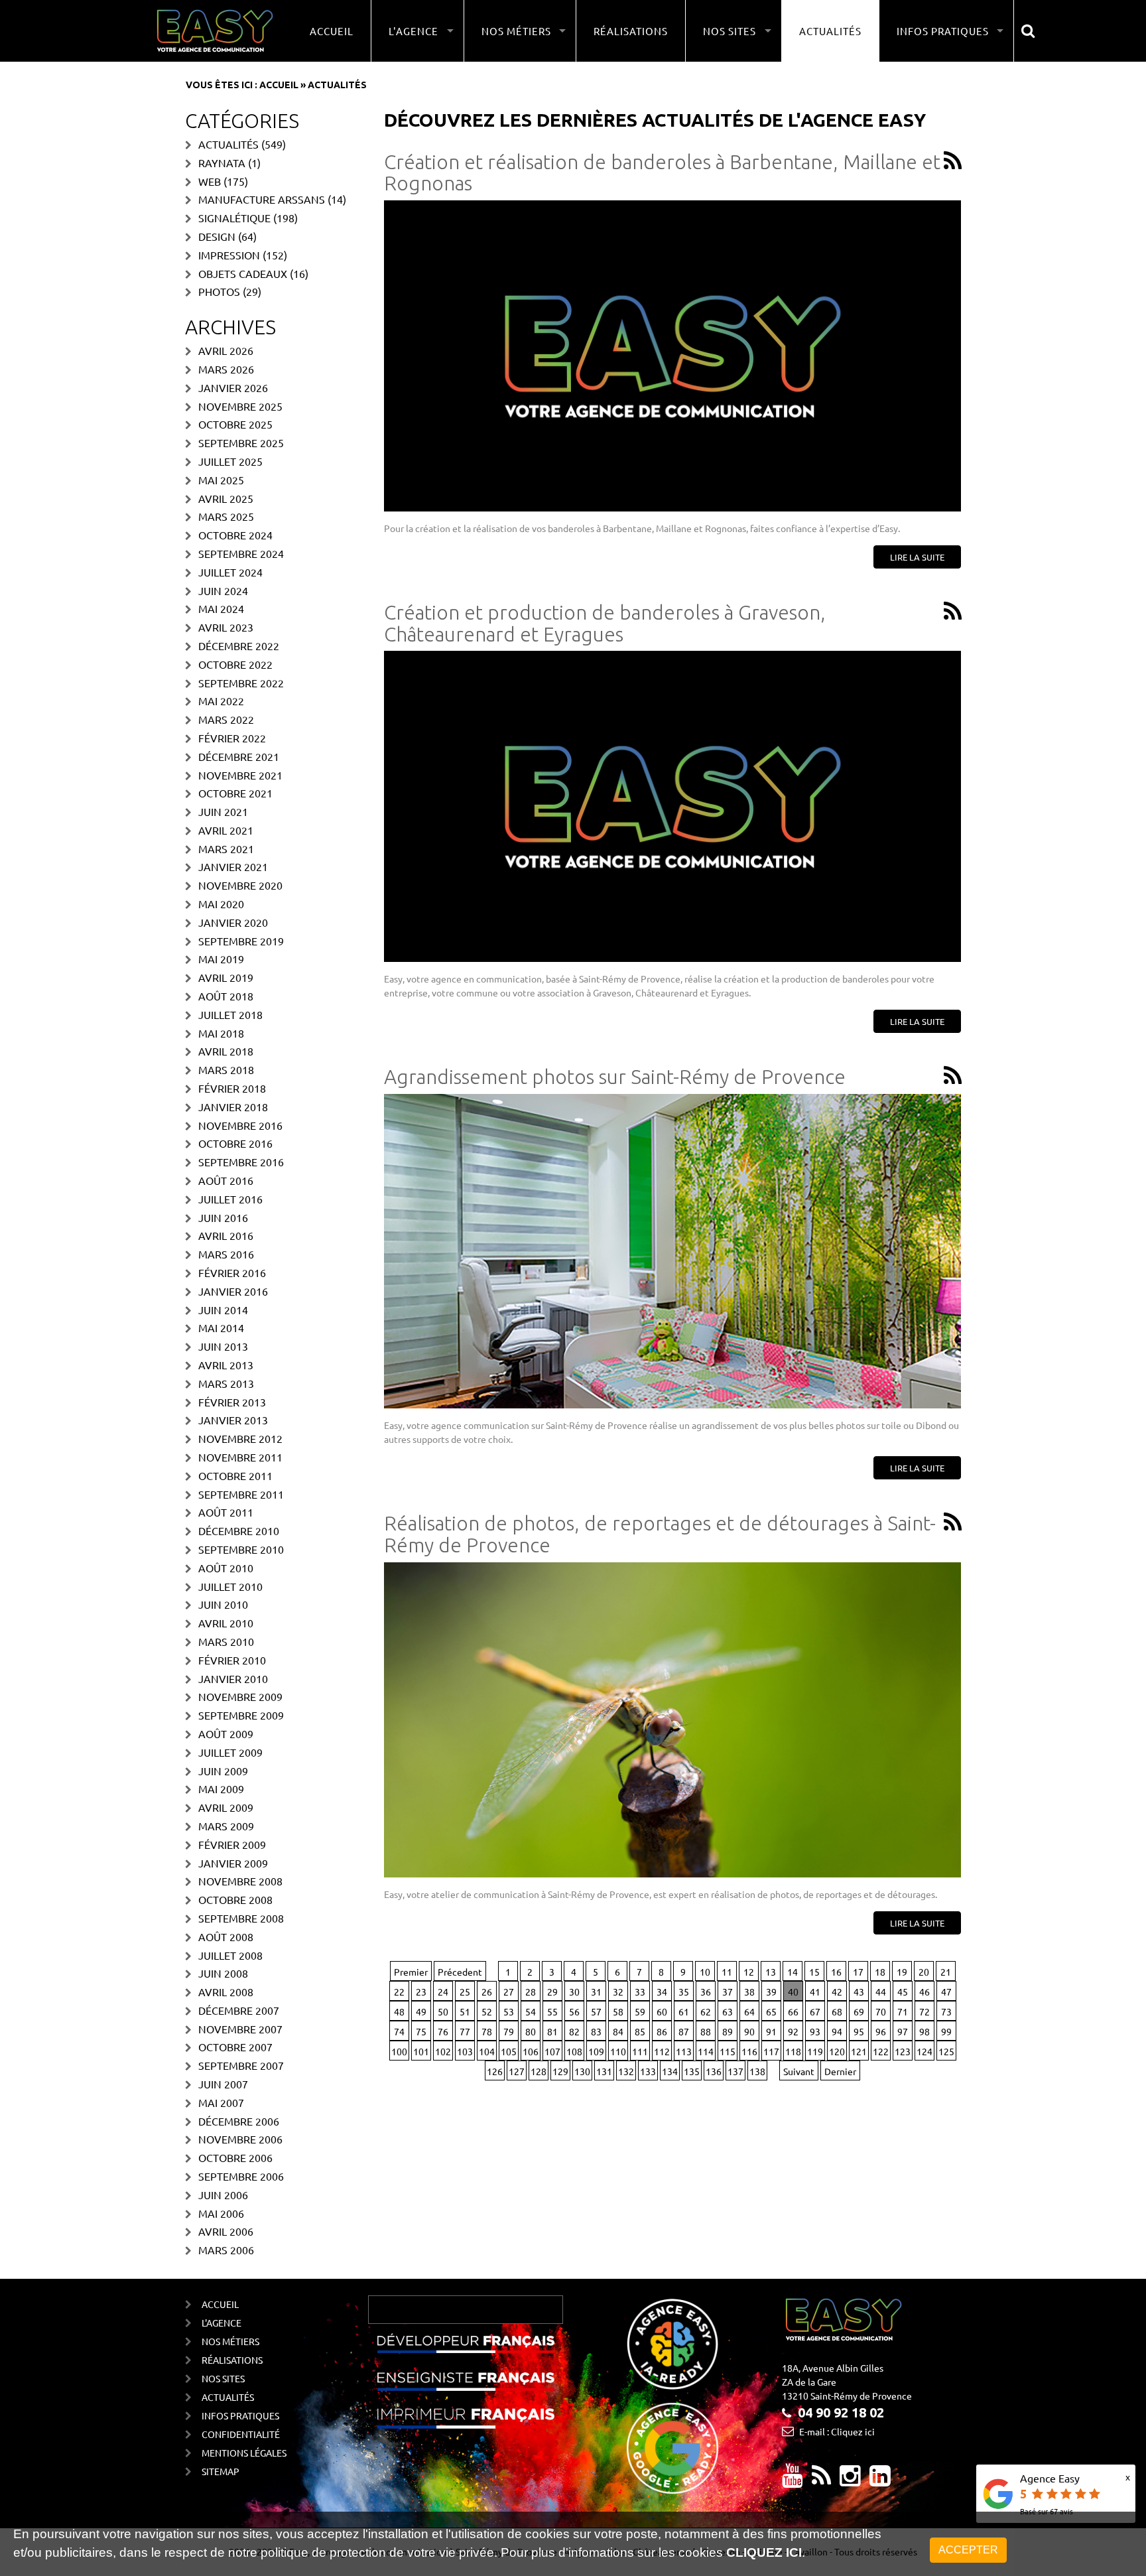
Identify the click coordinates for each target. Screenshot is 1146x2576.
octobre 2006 (235, 2157)
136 (714, 2071)
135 (692, 2071)
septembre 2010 (241, 1549)
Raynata (222, 163)
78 (487, 2031)
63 (728, 2011)
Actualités (830, 31)
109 (596, 2051)
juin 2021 (223, 811)
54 (531, 2011)
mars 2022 (226, 719)
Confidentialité (241, 2434)
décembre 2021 (239, 756)
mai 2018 (221, 1033)
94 (837, 2031)
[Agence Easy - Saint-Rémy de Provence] (215, 31)
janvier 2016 (233, 1291)
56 (574, 2011)
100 (399, 2051)
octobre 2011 (235, 1475)
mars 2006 (226, 2250)
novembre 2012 (240, 1438)
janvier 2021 (233, 866)
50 (443, 2011)
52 (487, 2011)
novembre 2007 (240, 2029)
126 (495, 2071)
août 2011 (226, 1512)
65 (771, 2011)
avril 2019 (226, 977)
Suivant (799, 2071)
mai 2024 (221, 608)
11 (727, 1972)
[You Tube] (793, 2480)
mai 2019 (221, 959)
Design (217, 236)
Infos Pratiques (240, 2415)
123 (903, 2051)
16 (836, 1972)
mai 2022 (221, 701)
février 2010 (232, 1660)
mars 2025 (226, 516)
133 (648, 2071)
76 (443, 2031)
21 (946, 1972)
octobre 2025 (235, 424)
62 (706, 2011)
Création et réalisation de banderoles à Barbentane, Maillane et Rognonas (662, 173)
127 (517, 2071)
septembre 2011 (241, 1494)
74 (399, 2031)
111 (640, 2051)
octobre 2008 (235, 1899)
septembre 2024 (241, 553)
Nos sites (223, 2378)
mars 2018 (226, 1069)
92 (793, 2031)
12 (749, 1972)
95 (859, 2031)
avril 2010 (226, 1623)
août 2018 (226, 996)
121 (859, 2051)
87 (684, 2031)
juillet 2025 (230, 461)
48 (399, 2011)
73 (946, 2011)
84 (618, 2031)
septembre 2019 (241, 941)
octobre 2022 (235, 664)
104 (487, 2051)
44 (881, 1992)
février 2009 (232, 1844)
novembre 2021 (240, 775)
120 (837, 2051)
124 (924, 2051)
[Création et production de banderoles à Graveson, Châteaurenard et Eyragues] (672, 806)
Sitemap (221, 2471)
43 (859, 1992)
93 (815, 2031)
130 (582, 2071)
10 (705, 1972)
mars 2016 (226, 1254)
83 (596, 2031)
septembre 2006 (241, 2176)
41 (815, 1992)
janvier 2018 (233, 1107)
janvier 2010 (233, 1678)
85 (640, 2031)
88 (706, 2031)
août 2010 (226, 1568)
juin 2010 (223, 1604)
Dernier (840, 2071)
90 (749, 2031)
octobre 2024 (235, 535)
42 (837, 1992)
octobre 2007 (235, 2047)
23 (421, 1992)
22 (399, 1992)
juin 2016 (223, 1217)
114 (706, 2051)
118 (793, 2051)
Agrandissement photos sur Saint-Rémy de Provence (615, 1077)
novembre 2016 (240, 1125)
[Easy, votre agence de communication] (952, 162)
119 (815, 2051)
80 (531, 2031)
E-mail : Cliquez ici (837, 2431)
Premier (411, 1972)
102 (443, 2051)
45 (903, 1992)
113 (684, 2051)
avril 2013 (226, 1365)
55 (552, 2011)
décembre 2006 (239, 2121)
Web (210, 181)
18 (880, 1972)
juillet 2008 (230, 1955)
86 (662, 2031)
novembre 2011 (240, 1457)
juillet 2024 (230, 572)
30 (574, 1992)
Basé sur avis (1047, 2511)
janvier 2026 (233, 387)
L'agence (222, 2323)
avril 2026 (226, 350)
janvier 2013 (233, 1420)
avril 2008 (226, 1992)
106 (531, 2051)
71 (903, 2011)
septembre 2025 (241, 442)
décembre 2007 (239, 2010)
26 (487, 1992)
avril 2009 (226, 1807)
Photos (219, 291)
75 (421, 2031)
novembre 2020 (240, 885)
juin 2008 (223, 1973)
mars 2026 (226, 369)
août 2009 (226, 1733)
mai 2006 (221, 2213)
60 (662, 2011)
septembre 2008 (241, 1918)
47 (946, 1992)
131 (604, 2071)
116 (749, 2051)
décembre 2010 (239, 1530)
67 (815, 2011)
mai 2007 (221, 2102)
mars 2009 (226, 1826)
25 (465, 1992)
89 (728, 2031)
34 (662, 1992)
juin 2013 (223, 1346)
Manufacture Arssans (262, 199)
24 (443, 1992)
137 (735, 2071)
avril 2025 (226, 498)
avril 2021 (226, 830)
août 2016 (226, 1180)
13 (771, 1972)
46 (924, 1992)
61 (684, 2011)
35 (684, 1992)
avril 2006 (226, 2231)
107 (552, 2051)
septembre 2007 (241, 2065)
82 (574, 2031)
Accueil (332, 31)
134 (670, 2071)
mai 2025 (221, 480)
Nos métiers (230, 2341)
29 (552, 1992)
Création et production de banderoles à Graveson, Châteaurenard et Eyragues (605, 623)
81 (552, 2031)
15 (814, 1972)
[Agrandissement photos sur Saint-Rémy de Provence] (672, 1252)
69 (859, 2011)
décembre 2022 (239, 645)
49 (421, 2011)
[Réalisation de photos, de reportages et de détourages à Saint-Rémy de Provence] (672, 1720)
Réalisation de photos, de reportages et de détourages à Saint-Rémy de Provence (660, 1534)
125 (946, 2051)
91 (771, 2031)
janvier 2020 (233, 922)
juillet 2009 (230, 1752)
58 (618, 2011)
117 (771, 2051)
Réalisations (631, 31)
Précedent (460, 1972)
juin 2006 (223, 2195)
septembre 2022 (241, 683)
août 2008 (226, 1936)
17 (858, 1972)
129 (560, 2071)
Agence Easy (1050, 2478)
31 (596, 1992)
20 (924, 1972)
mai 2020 (221, 904)
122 (881, 2051)
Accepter (968, 2550)
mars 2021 (226, 848)
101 (421, 2051)
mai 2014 (221, 1327)
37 (728, 1992)
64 (749, 2011)
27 (509, 1992)
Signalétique (234, 218)
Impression (229, 255)
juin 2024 (223, 590)
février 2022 (232, 738)
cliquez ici (764, 2553)
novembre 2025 (240, 406)
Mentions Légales (244, 2453)
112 (662, 2051)
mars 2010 (226, 1641)
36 (706, 1992)
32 (618, 1992)
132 (626, 2071)
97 (903, 2031)
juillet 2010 (230, 1586)
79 (509, 2031)
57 (596, 2011)
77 (465, 2031)
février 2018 (232, 1088)
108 (574, 2051)
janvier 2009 (233, 1863)
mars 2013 (226, 1383)
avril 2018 (226, 1051)
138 (757, 2071)
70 (881, 2011)
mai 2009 (221, 1789)
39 (771, 1992)
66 (793, 2011)
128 (539, 2071)
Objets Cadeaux (243, 273)
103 (465, 2051)
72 (924, 2011)
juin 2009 (223, 1771)
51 (465, 2011)
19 (902, 1972)
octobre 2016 (235, 1143)
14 (793, 1972)
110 (618, 2051)
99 (946, 2031)
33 (640, 1992)
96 (881, 2031)
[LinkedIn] (880, 2480)
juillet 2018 (230, 1014)
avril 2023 (226, 627)
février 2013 (232, 1402)
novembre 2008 (240, 1881)
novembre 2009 (240, 1696)
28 (531, 1992)
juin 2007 (223, 2084)
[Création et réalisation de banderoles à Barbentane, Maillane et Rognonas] (672, 356)
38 (749, 1992)
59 (640, 2011)
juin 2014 (223, 1310)
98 (924, 2031)
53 (509, 2011)
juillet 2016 (230, 1199)
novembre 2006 (240, 2139)
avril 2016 (226, 1235)
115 (728, 2051)
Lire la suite (917, 557)
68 (837, 2011)
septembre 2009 (241, 1715)
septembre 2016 (241, 1162)
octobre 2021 (235, 793)
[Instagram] (850, 2480)
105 (509, 2051)
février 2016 (232, 1272)
